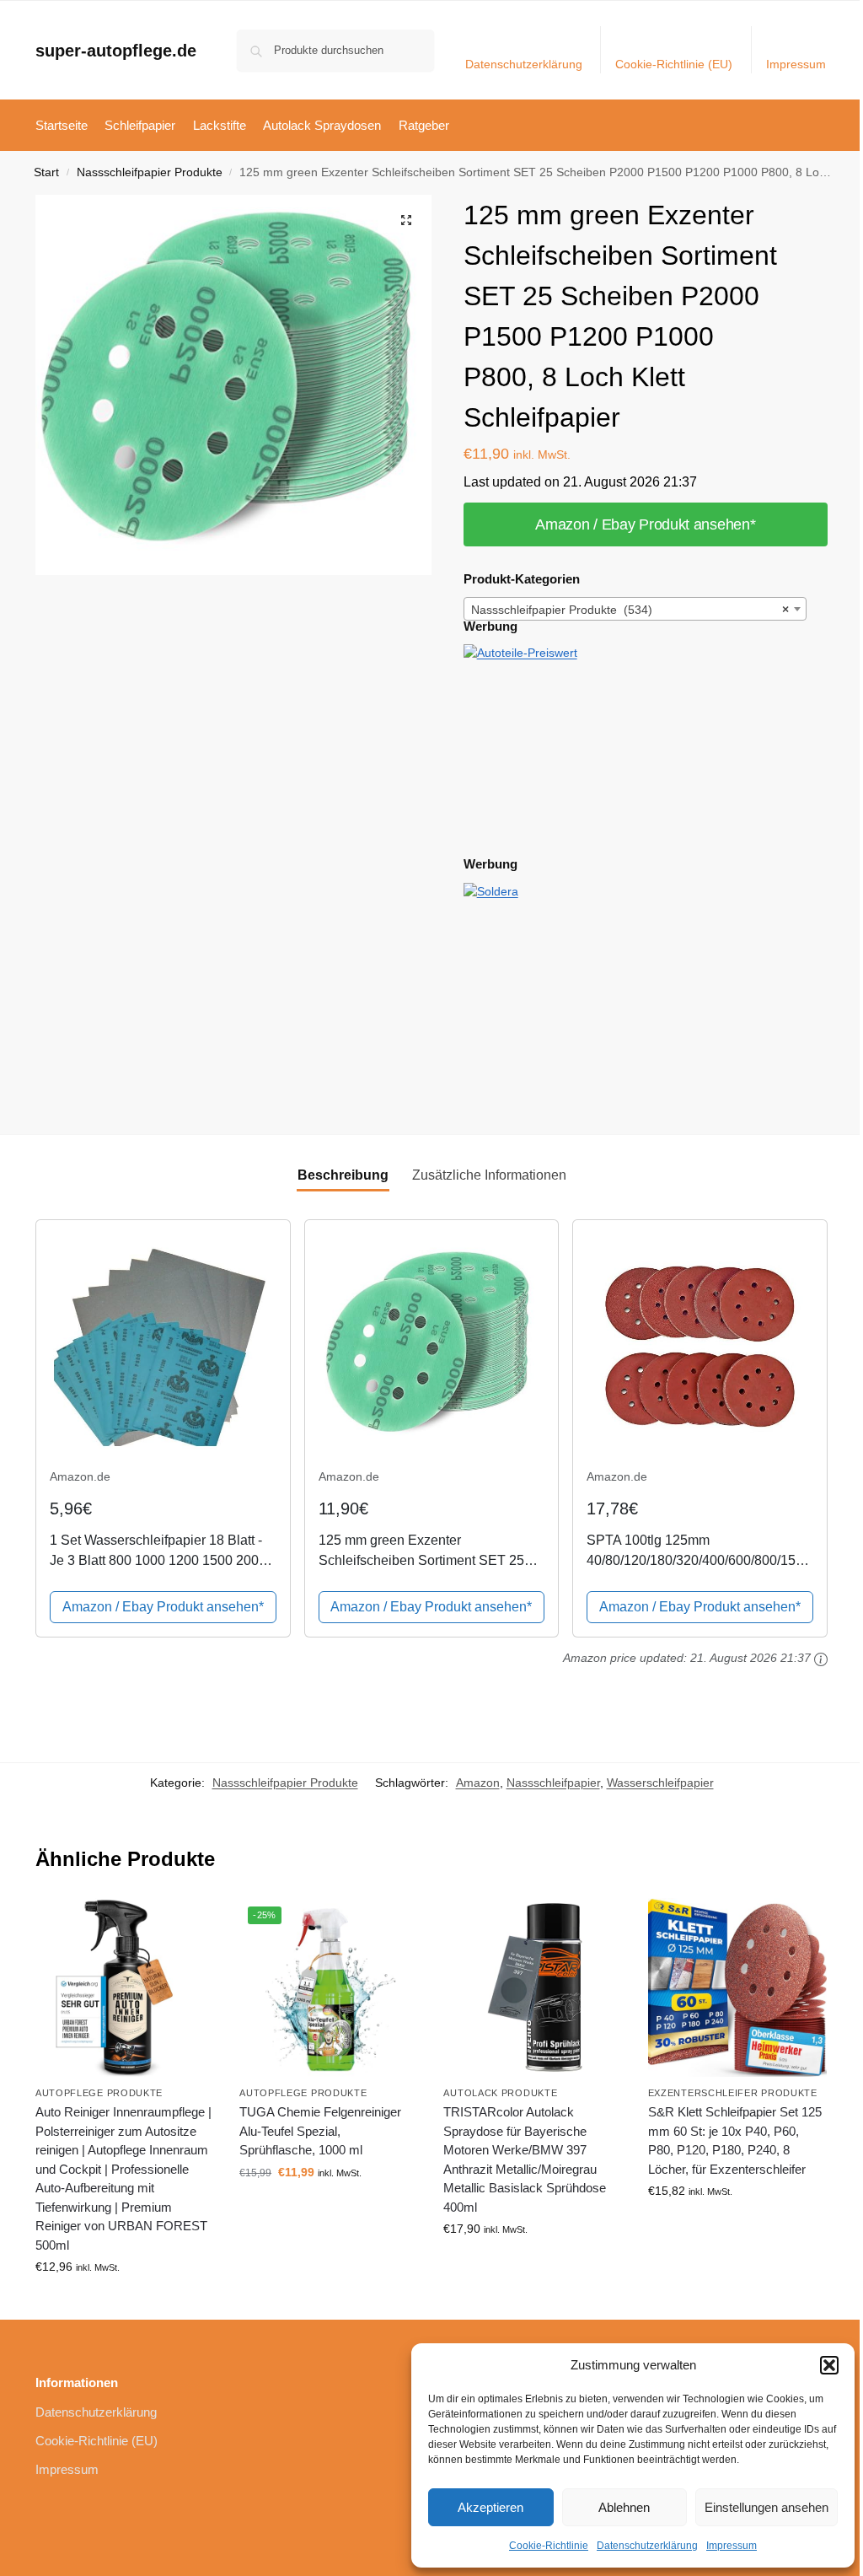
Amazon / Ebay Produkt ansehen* (645, 524)
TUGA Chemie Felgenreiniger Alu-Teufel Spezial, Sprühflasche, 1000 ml (320, 2131)
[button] (829, 2365)
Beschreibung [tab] (343, 1175)
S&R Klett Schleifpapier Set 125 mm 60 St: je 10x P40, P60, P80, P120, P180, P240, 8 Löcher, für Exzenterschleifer (735, 2140)
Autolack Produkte (500, 2093)
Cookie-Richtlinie (549, 2546)
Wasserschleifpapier (660, 1783)
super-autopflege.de (116, 51)
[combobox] (635, 609)
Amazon (478, 1783)
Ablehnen (624, 2507)
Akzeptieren (490, 2507)
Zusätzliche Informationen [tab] (489, 1175)
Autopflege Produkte (99, 2093)
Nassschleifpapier (553, 1783)
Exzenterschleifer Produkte (733, 2093)
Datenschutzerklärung (647, 2546)
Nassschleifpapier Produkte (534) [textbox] (630, 610)
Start (46, 172)
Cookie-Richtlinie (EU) (674, 64)
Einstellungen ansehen (767, 2507)
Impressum (732, 2546)
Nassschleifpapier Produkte (150, 172)
